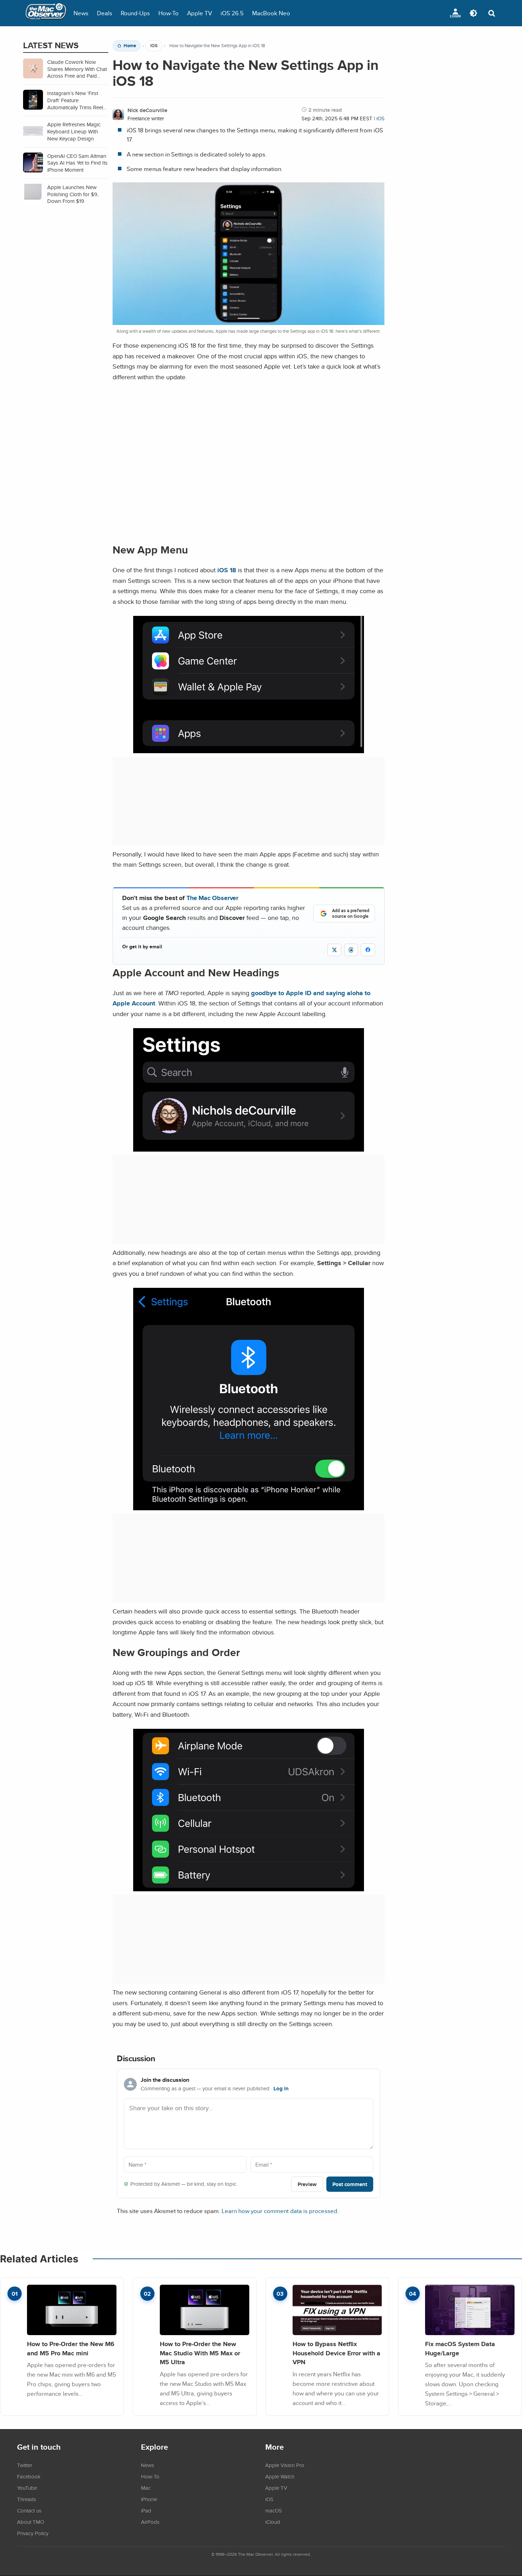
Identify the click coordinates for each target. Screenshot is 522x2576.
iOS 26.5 (232, 13)
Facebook (29, 2476)
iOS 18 (227, 570)
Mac (146, 2488)
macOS (274, 2510)
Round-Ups (135, 13)
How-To (168, 13)
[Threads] (351, 950)
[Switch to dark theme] (473, 13)
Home (130, 46)
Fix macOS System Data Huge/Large (460, 2348)
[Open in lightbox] (249, 748)
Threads (27, 2499)
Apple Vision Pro (285, 2465)
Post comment (350, 2184)
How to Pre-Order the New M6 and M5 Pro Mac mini (71, 2348)
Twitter (25, 2465)
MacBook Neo (271, 13)
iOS (154, 46)
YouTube (27, 2488)
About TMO (31, 2522)
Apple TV (200, 13)
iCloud (273, 2522)
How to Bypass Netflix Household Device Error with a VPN (336, 2353)
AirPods (150, 2522)
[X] (334, 950)
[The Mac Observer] (46, 13)
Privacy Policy (33, 2533)
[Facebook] (368, 950)
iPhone (149, 2499)
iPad (146, 2510)
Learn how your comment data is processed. (280, 2211)
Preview (307, 2184)
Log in (281, 2089)
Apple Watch (280, 2476)
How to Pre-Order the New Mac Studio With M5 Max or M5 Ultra (200, 2353)
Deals (105, 13)
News (81, 13)
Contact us (29, 2510)
